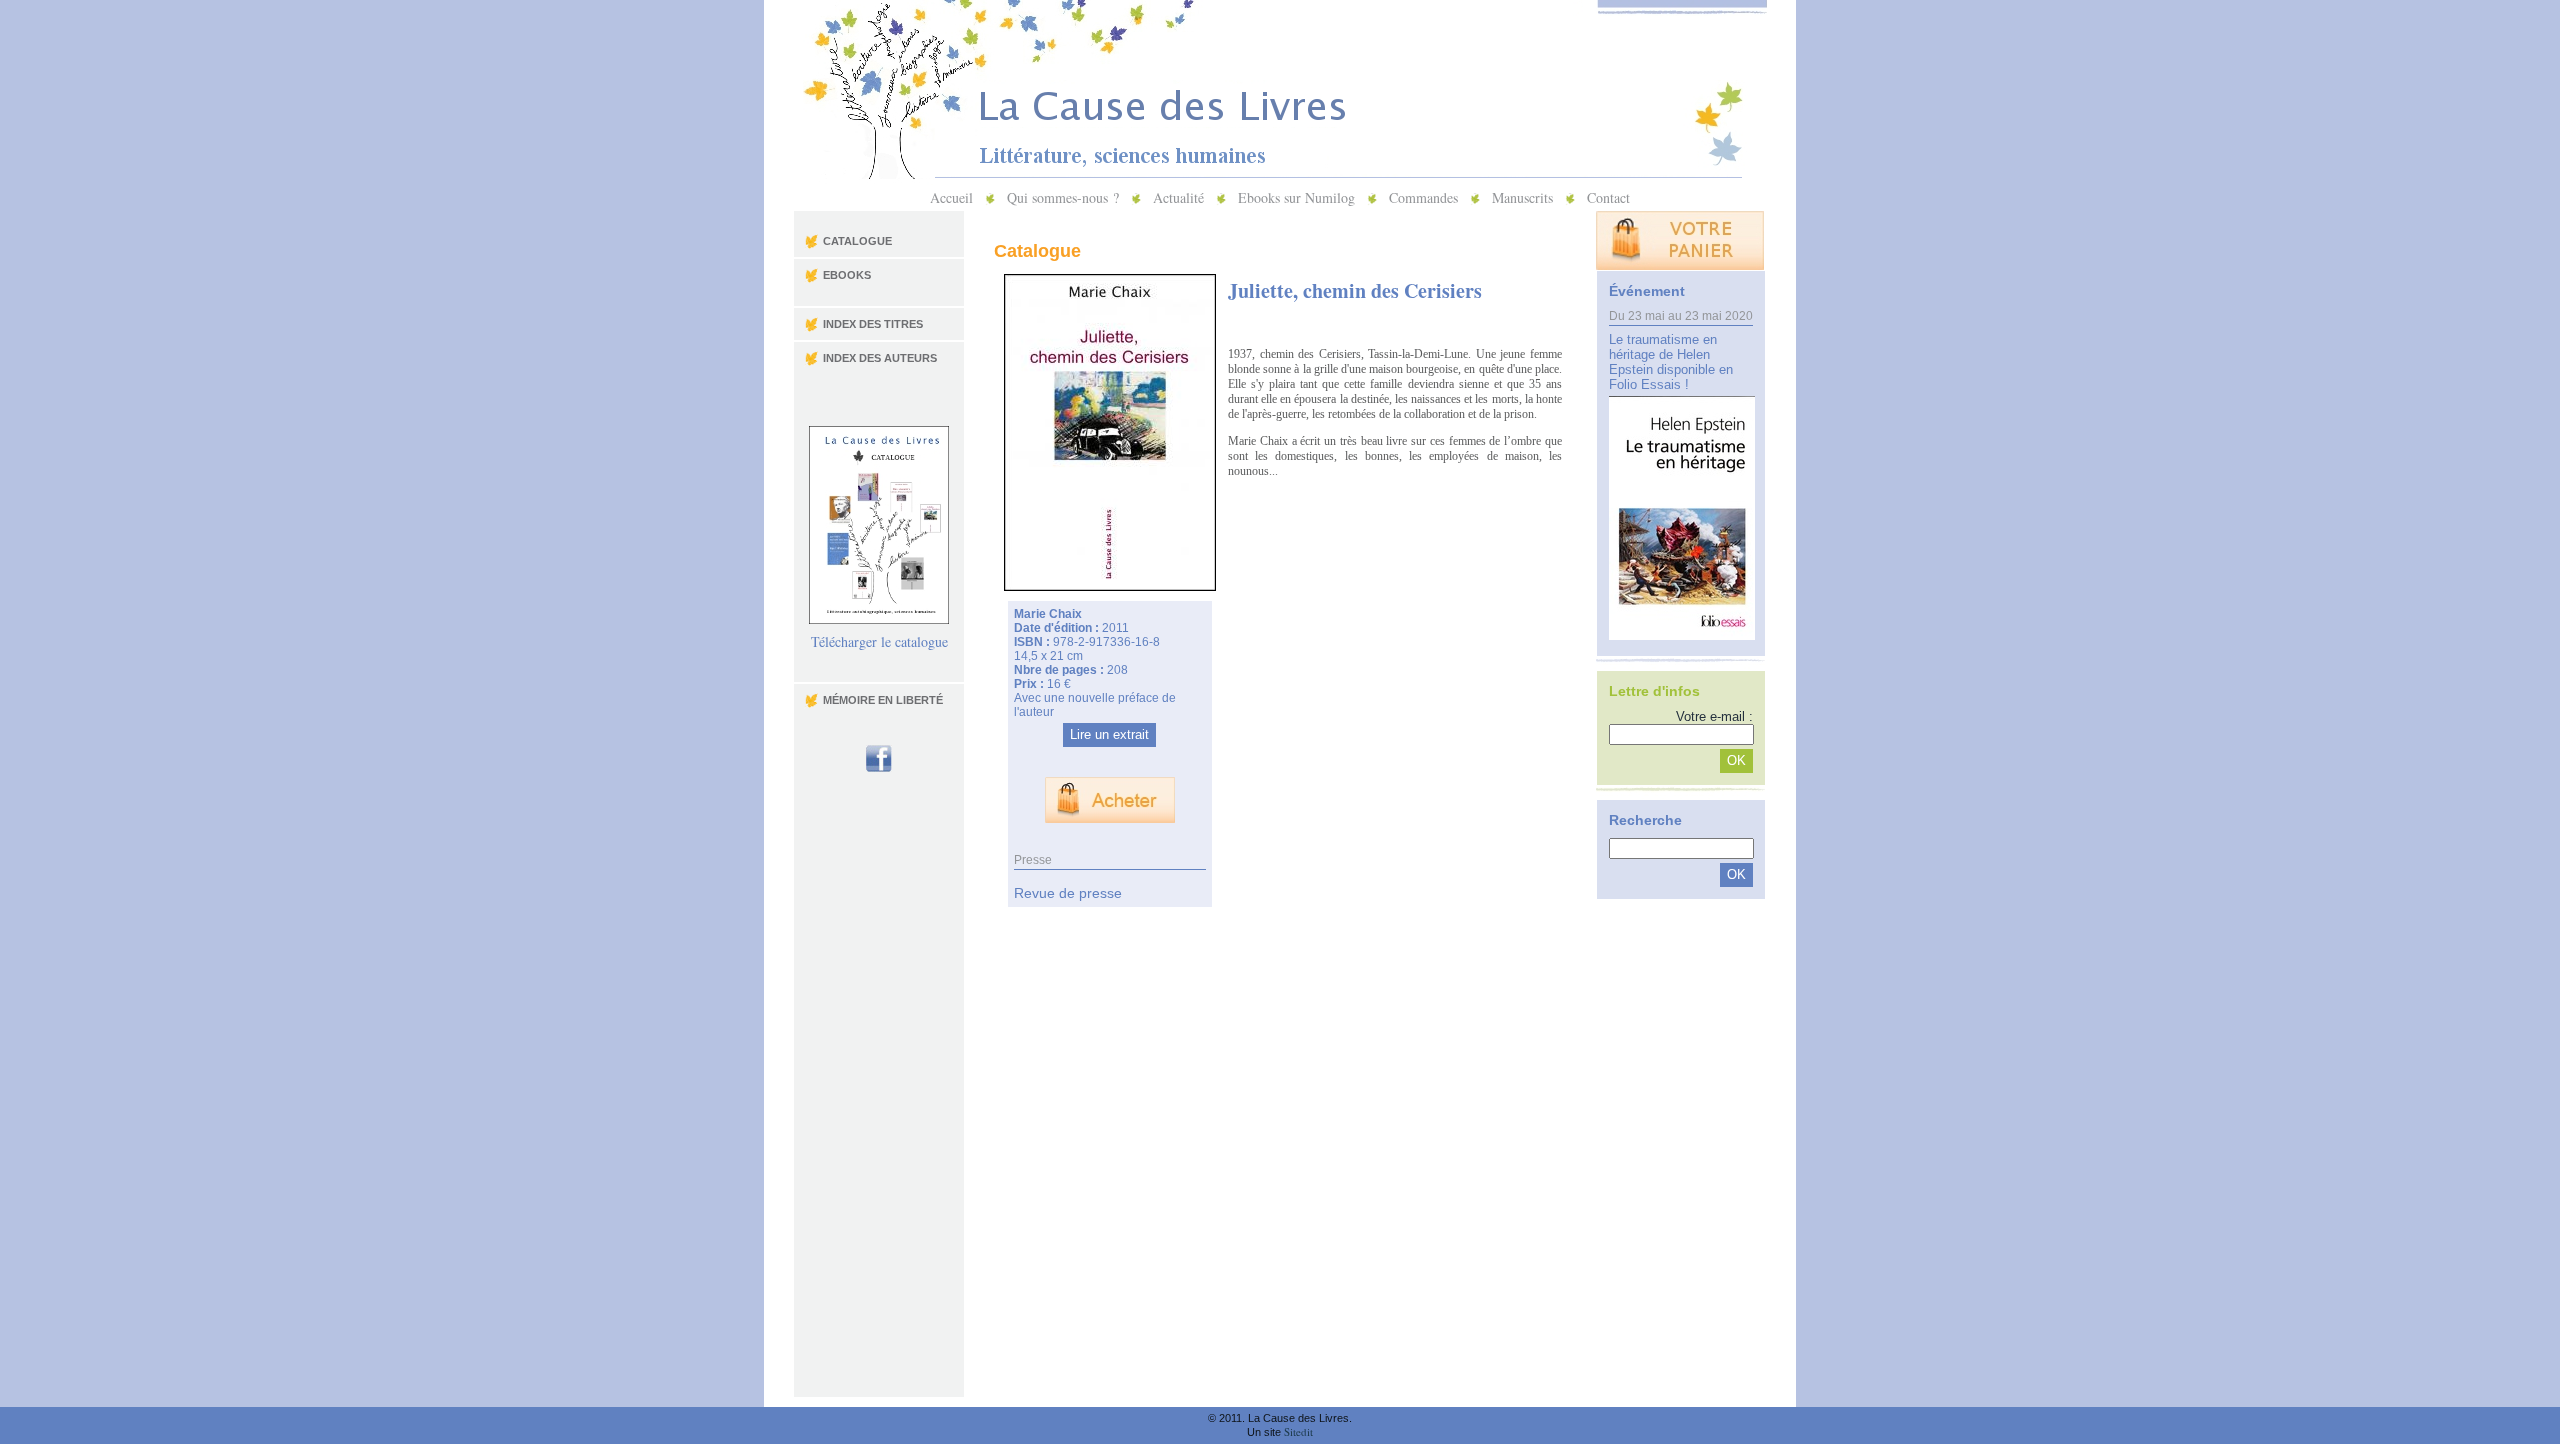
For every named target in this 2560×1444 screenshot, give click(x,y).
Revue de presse (1068, 893)
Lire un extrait (1109, 734)
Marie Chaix (1048, 614)
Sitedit (1298, 1431)
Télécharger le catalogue (879, 641)
